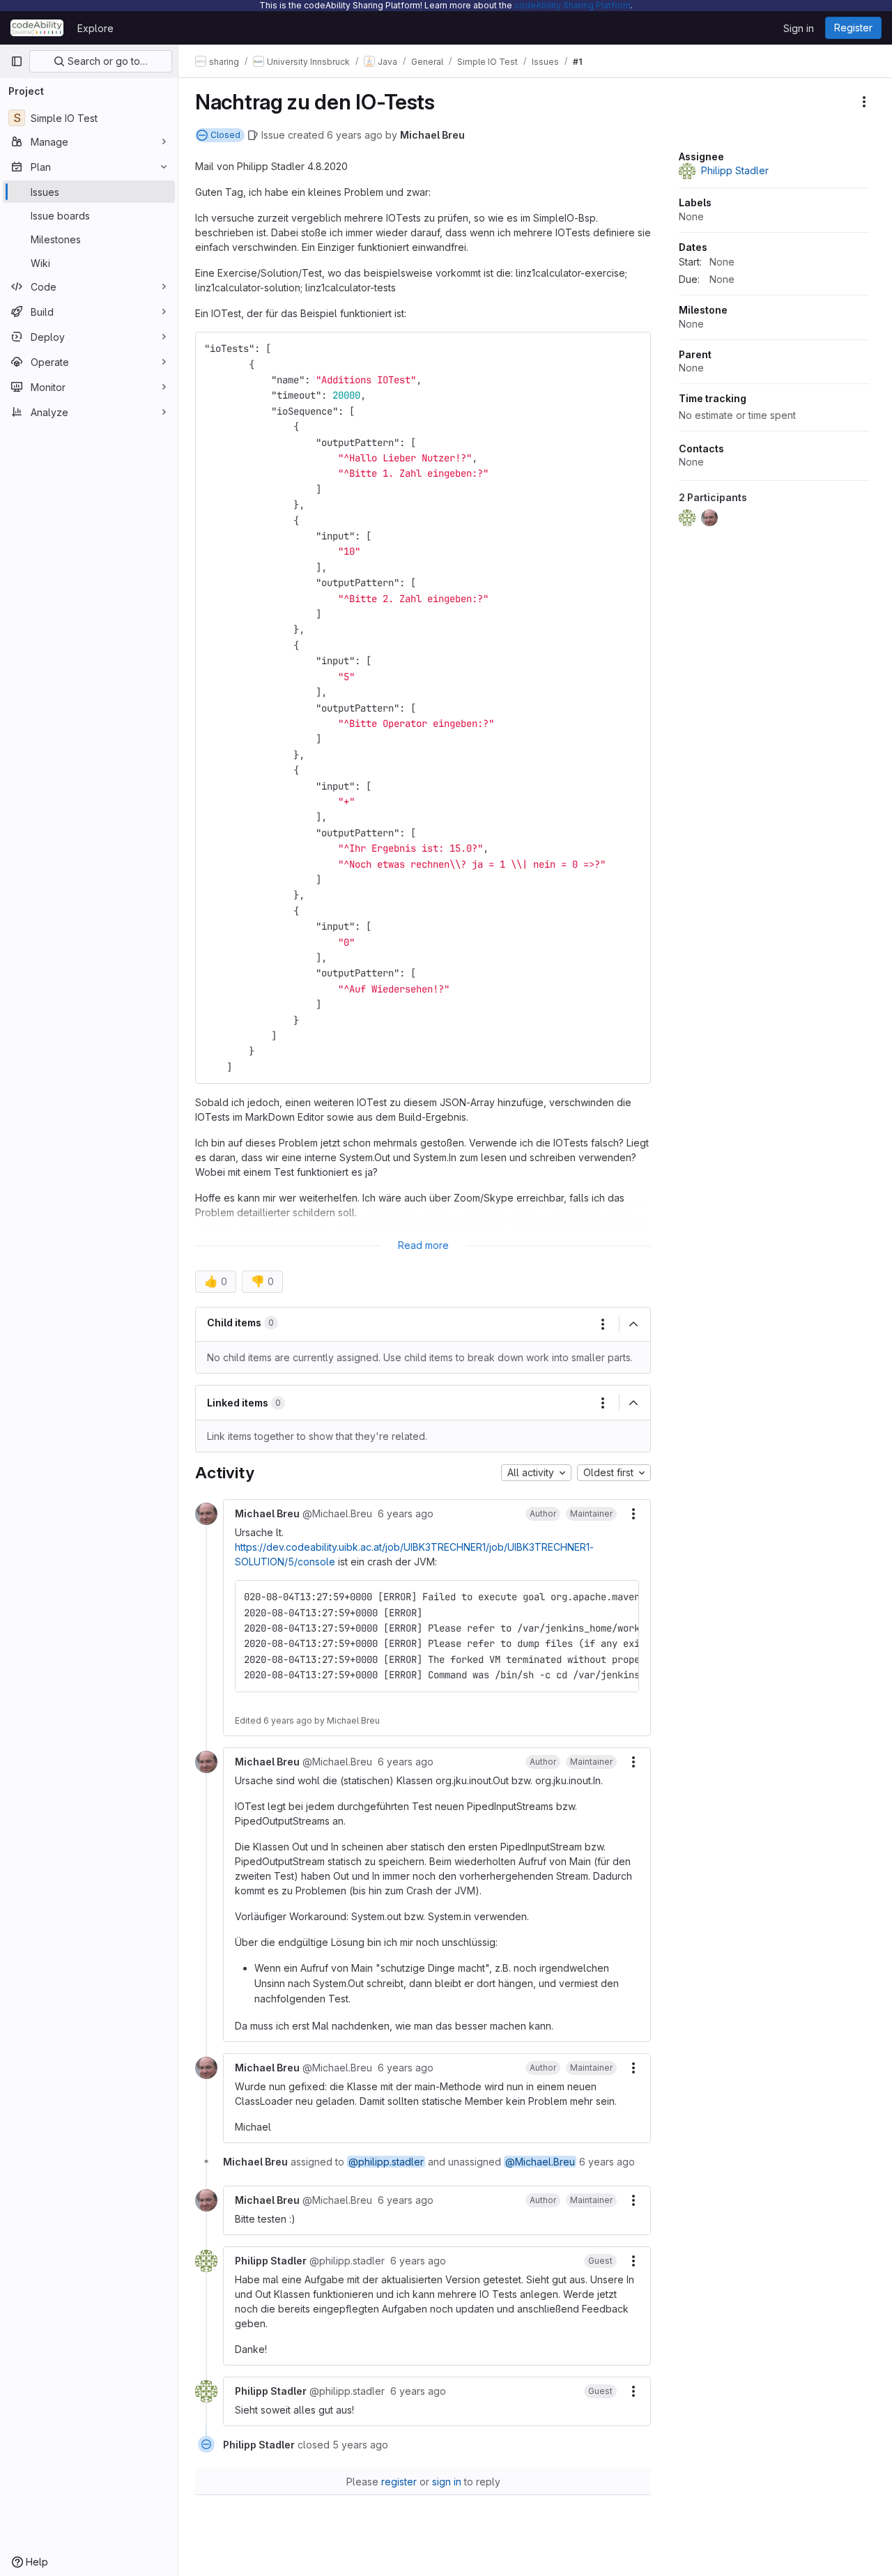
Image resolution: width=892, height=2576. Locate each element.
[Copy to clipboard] (634, 348)
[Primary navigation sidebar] (17, 61)
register (399, 2482)
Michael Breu (432, 135)
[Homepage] (37, 28)
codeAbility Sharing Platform (572, 5)
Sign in (799, 28)
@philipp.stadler (386, 2162)
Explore (95, 28)
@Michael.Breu (540, 2162)
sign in (447, 2482)
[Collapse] (633, 1324)
